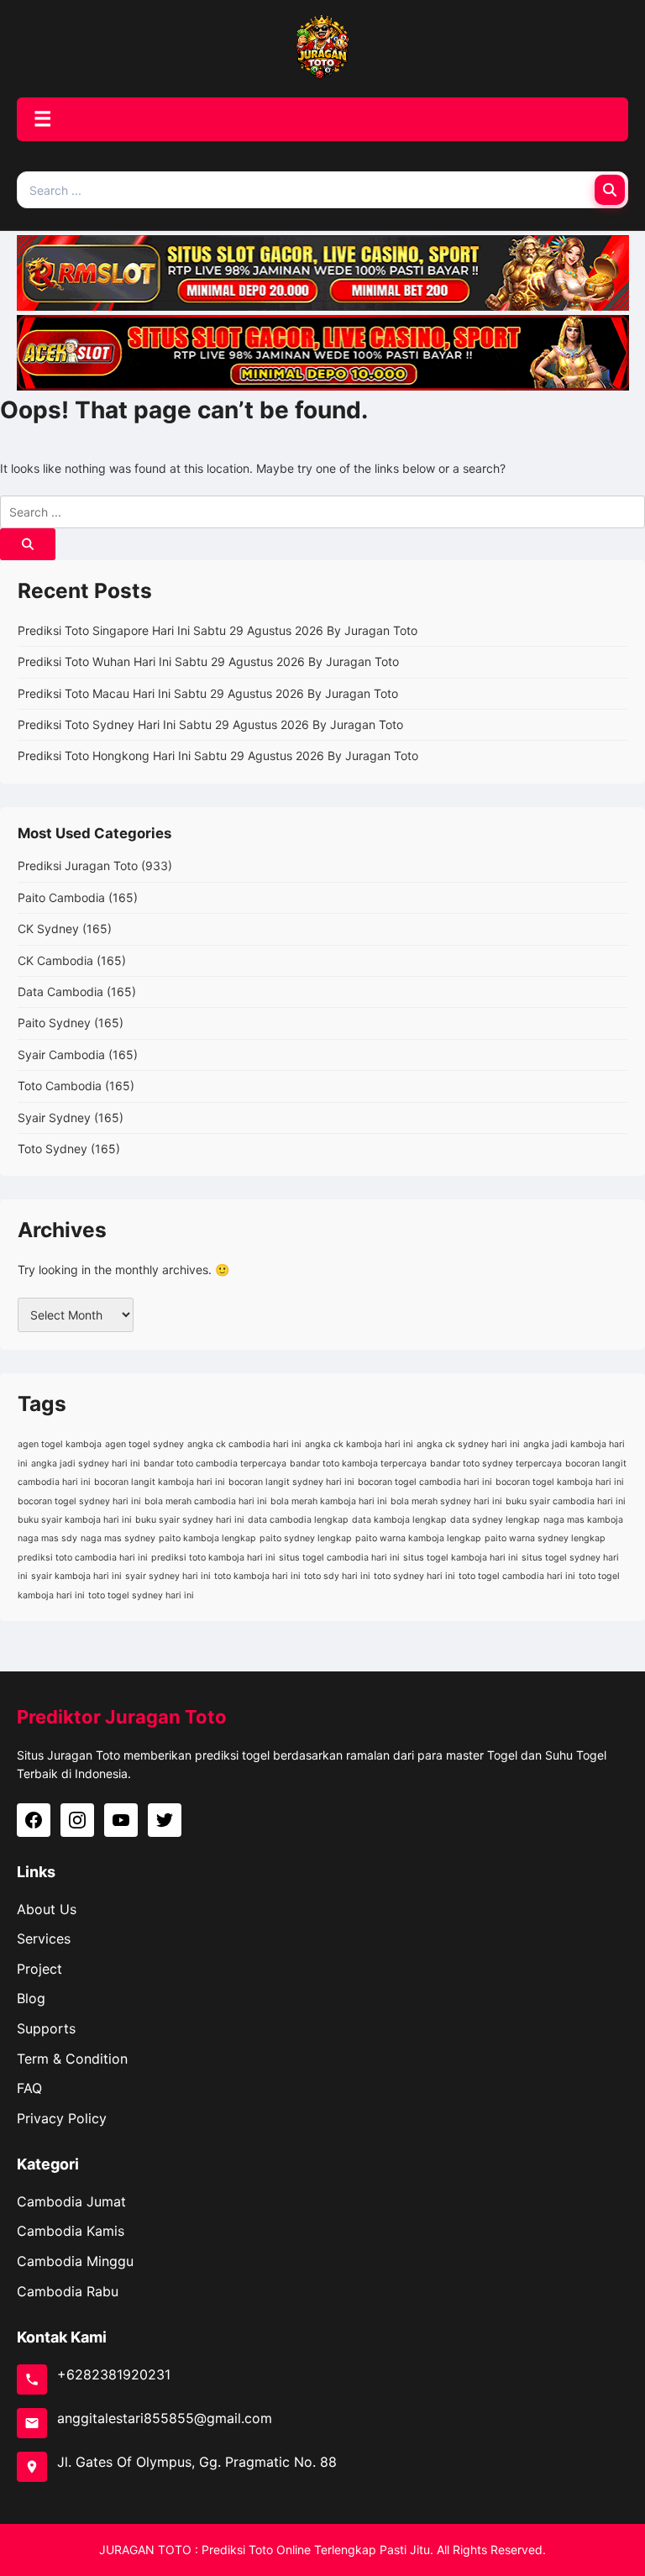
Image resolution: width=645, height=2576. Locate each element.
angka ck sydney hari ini (468, 1444)
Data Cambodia (60, 992)
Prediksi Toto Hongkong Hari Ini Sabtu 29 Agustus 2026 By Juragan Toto (218, 755)
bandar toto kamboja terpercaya (358, 1464)
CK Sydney (48, 929)
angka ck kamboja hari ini (359, 1444)
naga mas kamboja (583, 1520)
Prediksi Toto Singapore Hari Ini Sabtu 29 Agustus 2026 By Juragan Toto (218, 630)
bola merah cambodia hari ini (206, 1501)
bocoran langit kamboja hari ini (160, 1482)
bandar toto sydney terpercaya (496, 1464)
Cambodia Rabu (68, 2291)
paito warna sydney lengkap (545, 1538)
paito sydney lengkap (306, 1538)
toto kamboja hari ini (257, 1576)
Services (44, 1939)
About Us (47, 1909)
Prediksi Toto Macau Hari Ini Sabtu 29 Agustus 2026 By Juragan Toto (208, 693)
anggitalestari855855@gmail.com (165, 2418)
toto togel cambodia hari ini (517, 1576)
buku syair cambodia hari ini (566, 1501)
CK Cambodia (55, 960)
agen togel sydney (144, 1444)
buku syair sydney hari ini (190, 1520)
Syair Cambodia (61, 1055)
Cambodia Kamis (71, 2231)
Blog (31, 1998)
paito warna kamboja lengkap (418, 1538)
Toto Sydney (52, 1149)
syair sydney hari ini (168, 1576)
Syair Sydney (54, 1117)
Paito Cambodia (61, 897)
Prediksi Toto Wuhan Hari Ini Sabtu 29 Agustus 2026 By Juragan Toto (208, 661)
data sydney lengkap (495, 1520)
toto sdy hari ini (337, 1576)
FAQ (29, 2088)
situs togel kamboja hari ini (461, 1558)
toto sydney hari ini (414, 1576)
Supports (46, 2028)
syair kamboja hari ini (76, 1576)
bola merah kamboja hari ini (329, 1501)
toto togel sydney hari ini (141, 1595)
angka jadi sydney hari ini (86, 1464)
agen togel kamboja (60, 1444)
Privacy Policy (62, 2118)
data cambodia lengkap (298, 1520)
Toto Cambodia (60, 1086)
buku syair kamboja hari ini (75, 1520)
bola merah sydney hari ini (446, 1501)
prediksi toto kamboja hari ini (213, 1558)
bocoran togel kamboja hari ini (560, 1482)
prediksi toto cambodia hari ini (83, 1558)
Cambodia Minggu (75, 2261)
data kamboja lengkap (399, 1520)
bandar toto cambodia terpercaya (215, 1464)
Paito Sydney (54, 1023)
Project (39, 1969)
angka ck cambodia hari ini (244, 1444)
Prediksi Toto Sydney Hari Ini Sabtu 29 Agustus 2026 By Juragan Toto (210, 724)
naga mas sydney (118, 1538)
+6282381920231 (114, 2374)
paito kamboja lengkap (207, 1538)
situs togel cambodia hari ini (339, 1558)
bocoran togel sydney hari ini (79, 1501)
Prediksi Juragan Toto (78, 866)
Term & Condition (72, 2059)
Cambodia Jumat (71, 2201)
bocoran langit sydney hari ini (291, 1482)
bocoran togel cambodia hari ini (425, 1482)
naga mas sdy (47, 1538)
